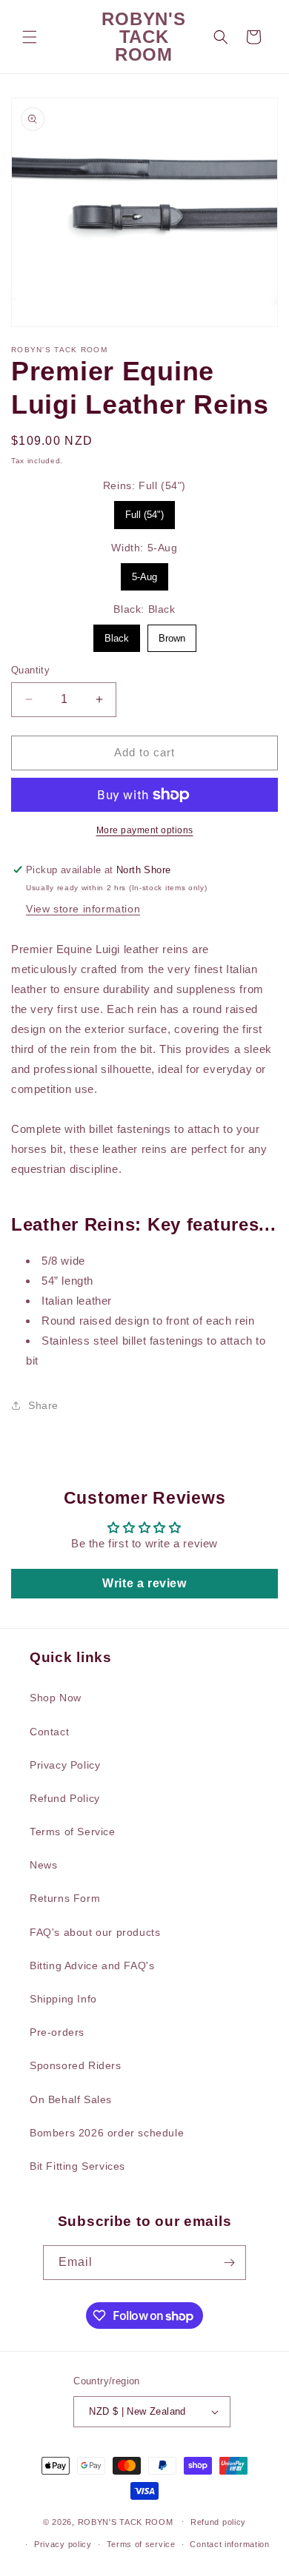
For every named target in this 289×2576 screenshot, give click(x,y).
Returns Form (65, 1898)
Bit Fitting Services (77, 2166)
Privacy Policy (65, 1765)
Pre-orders (57, 2032)
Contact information (229, 2544)
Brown (172, 634)
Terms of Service (73, 1832)
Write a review (144, 1583)
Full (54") (144, 511)
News (43, 1865)
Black (116, 634)
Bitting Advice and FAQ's (92, 1965)
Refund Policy (65, 1798)
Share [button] (43, 1405)
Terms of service (141, 2544)
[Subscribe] (229, 2263)
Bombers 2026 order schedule (107, 2133)
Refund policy (218, 2522)
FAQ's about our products (95, 1932)
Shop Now (56, 1698)
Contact (49, 1732)
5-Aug (144, 573)
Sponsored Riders (76, 2065)
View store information (83, 909)
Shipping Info (63, 1999)
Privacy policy (63, 2544)
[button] (30, 37)
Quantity (30, 670)
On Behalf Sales (71, 2099)
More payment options (145, 830)
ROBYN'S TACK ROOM (127, 2521)
